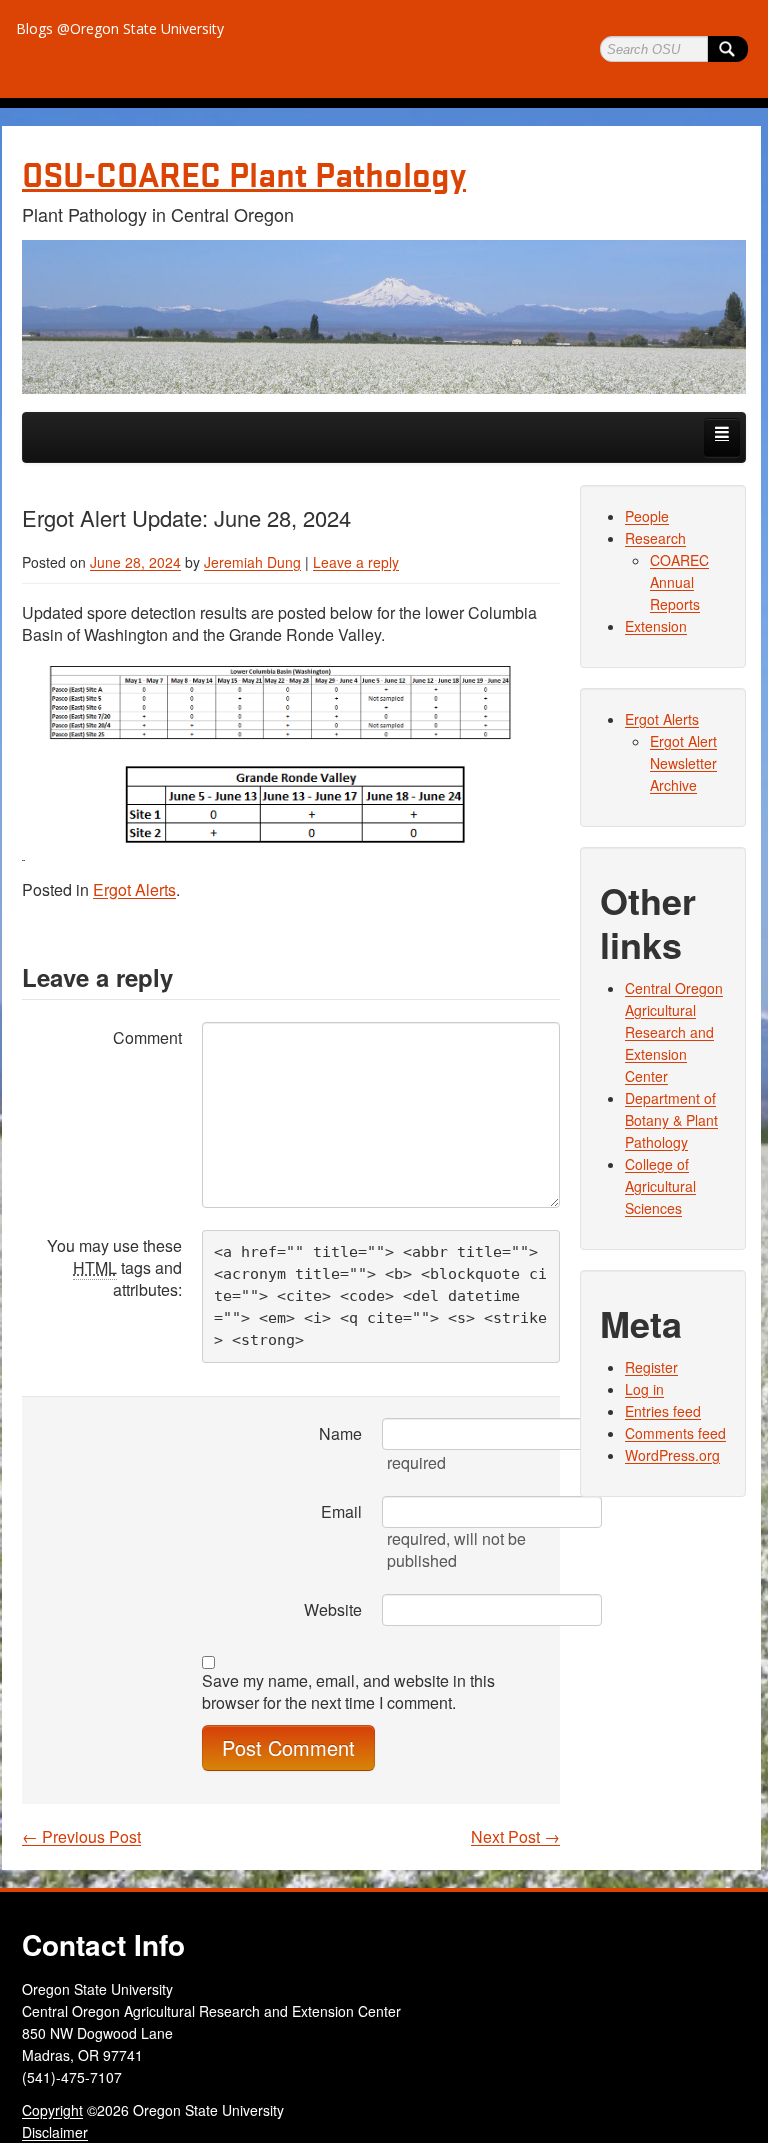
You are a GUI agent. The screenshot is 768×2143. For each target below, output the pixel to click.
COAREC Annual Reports (679, 582)
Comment (147, 1037)
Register (651, 1367)
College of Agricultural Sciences (660, 1186)
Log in (644, 1389)
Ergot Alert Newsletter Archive (683, 763)
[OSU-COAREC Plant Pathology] (384, 317)
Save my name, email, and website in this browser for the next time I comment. (348, 1692)
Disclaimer (55, 2132)
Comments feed (675, 1433)
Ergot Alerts (134, 889)
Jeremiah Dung (252, 562)
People (647, 516)
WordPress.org (672, 1455)
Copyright (52, 2110)
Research (655, 538)
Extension (656, 626)
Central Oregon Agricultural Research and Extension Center (674, 1032)
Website (333, 1609)
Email (341, 1511)
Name (340, 1433)
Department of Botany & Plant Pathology (671, 1120)
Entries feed (663, 1411)
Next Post (515, 1837)
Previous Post (81, 1837)
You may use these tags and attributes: (114, 1267)
